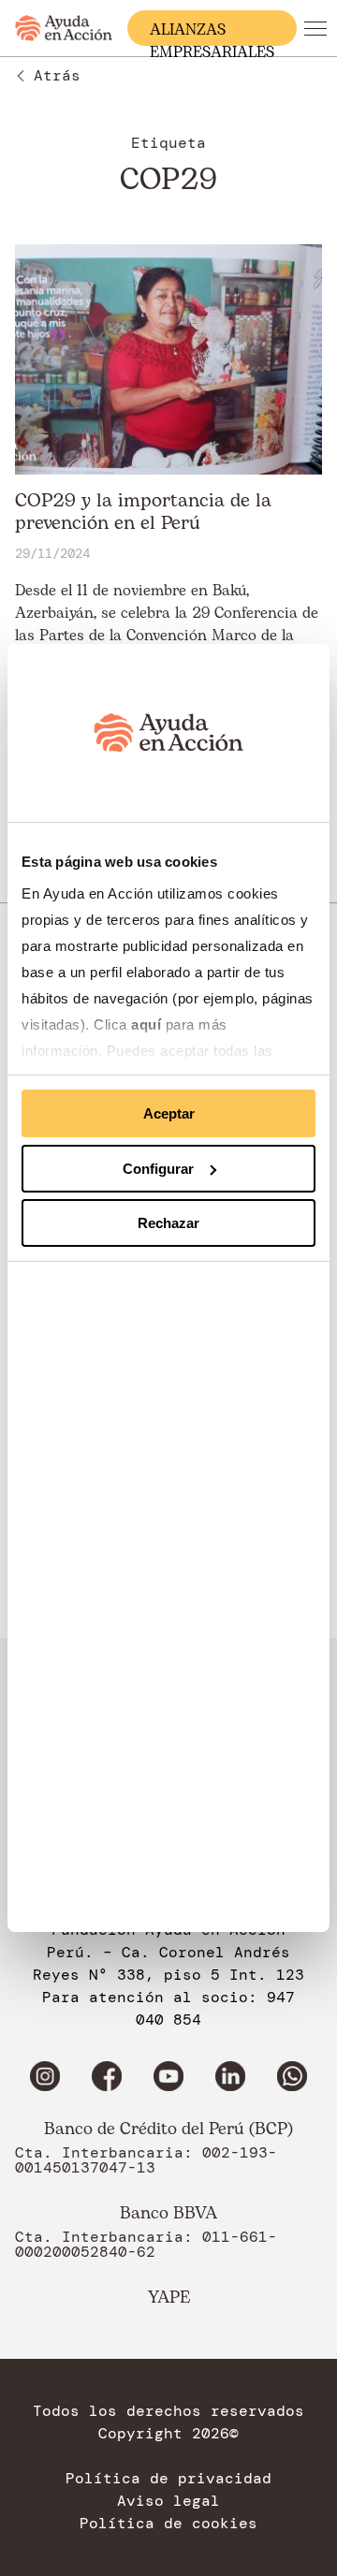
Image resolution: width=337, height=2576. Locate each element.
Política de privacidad (168, 2479)
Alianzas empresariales (212, 32)
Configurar (158, 1169)
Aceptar (169, 1113)
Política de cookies (168, 2524)
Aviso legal (168, 2501)
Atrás (57, 75)
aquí (148, 1025)
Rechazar (168, 1223)
